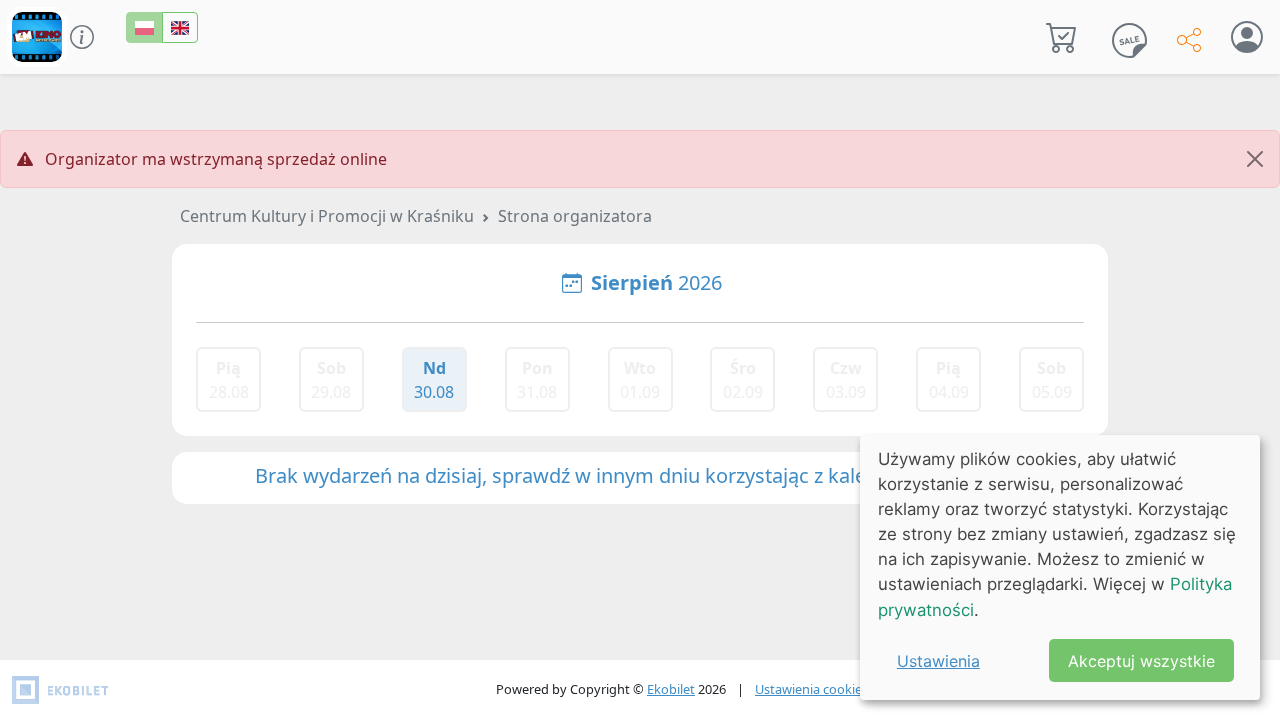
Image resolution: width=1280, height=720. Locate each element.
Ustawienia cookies (811, 689)
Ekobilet (671, 689)
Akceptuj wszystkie (1141, 661)
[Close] (1255, 159)
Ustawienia (938, 661)
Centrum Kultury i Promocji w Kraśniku (327, 216)
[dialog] (1060, 567)
